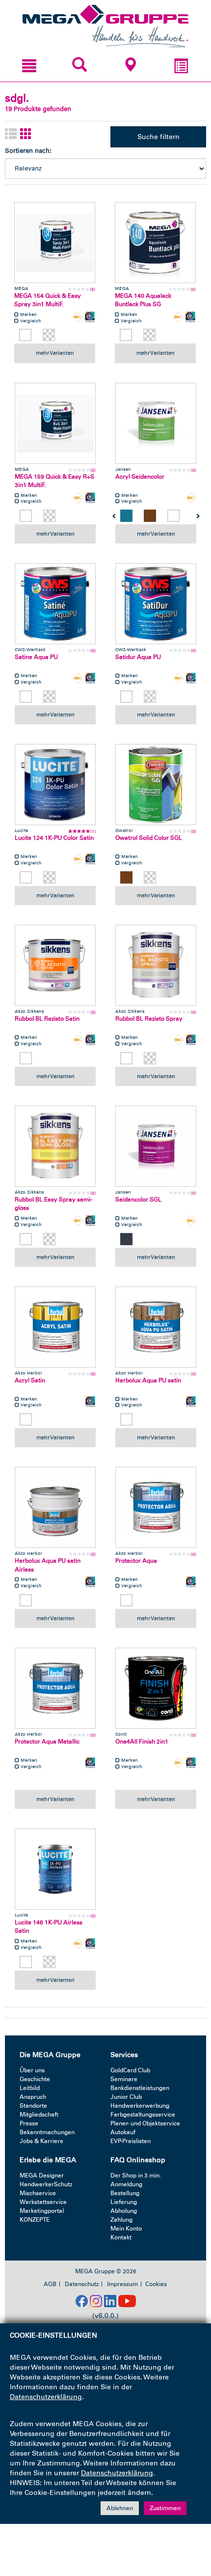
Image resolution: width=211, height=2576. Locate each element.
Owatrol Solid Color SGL (149, 838)
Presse (29, 2123)
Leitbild (30, 2088)
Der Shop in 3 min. (136, 2175)
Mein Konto (126, 2229)
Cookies (156, 2284)
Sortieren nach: (28, 151)
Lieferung (124, 2202)
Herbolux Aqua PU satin (148, 1380)
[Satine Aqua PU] (55, 604)
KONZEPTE (35, 2220)
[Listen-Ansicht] (11, 134)
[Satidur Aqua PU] (156, 604)
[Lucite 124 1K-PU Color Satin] (55, 785)
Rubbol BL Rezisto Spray (149, 1019)
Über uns (32, 2070)
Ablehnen (120, 2508)
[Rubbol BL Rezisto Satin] (55, 965)
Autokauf (123, 2132)
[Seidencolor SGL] (156, 1146)
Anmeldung (126, 2184)
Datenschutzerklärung (46, 2397)
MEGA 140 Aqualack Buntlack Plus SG (143, 300)
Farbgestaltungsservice (143, 2115)
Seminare (124, 2079)
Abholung (124, 2211)
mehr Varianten (55, 353)
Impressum (122, 2284)
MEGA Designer (42, 2175)
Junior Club (126, 2097)
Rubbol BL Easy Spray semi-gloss (53, 1204)
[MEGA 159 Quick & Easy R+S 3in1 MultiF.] (55, 423)
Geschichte (35, 2079)
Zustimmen (165, 2508)
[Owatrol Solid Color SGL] (156, 785)
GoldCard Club (130, 2070)
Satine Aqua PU (36, 657)
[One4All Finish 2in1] (156, 1688)
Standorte (33, 2106)
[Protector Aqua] (156, 1507)
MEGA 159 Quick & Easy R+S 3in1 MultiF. (54, 481)
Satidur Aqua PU (138, 657)
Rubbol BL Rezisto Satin (47, 1019)
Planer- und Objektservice (145, 2123)
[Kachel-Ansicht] (26, 134)
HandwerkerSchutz (46, 2184)
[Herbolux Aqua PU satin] (156, 1327)
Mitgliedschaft (39, 2115)
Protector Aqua (136, 1561)
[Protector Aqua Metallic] (55, 1688)
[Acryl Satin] (55, 1327)
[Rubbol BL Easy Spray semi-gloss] (55, 1146)
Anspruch (33, 2097)
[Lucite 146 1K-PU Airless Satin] (55, 1869)
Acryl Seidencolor (140, 477)
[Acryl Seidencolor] (156, 423)
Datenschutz (82, 2284)
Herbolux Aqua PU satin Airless (48, 1565)
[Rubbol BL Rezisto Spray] (156, 965)
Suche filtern (158, 137)
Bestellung (125, 2193)
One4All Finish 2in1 (142, 1742)
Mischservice (38, 2193)
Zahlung (121, 2220)
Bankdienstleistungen (140, 2088)
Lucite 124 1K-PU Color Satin (54, 838)
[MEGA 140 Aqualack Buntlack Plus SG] (155, 243)
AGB (50, 2284)
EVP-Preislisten (131, 2141)
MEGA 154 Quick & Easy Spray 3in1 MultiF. (48, 300)
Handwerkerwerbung (140, 2106)
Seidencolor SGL (138, 1200)
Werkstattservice (43, 2202)
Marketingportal (42, 2211)
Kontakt (121, 2237)
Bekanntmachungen (47, 2132)
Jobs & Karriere (41, 2141)
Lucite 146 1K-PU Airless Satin (49, 1927)
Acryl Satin (30, 1380)
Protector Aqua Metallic (47, 1742)
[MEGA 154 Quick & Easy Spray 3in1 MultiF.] (55, 243)
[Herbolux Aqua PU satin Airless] (55, 1507)
